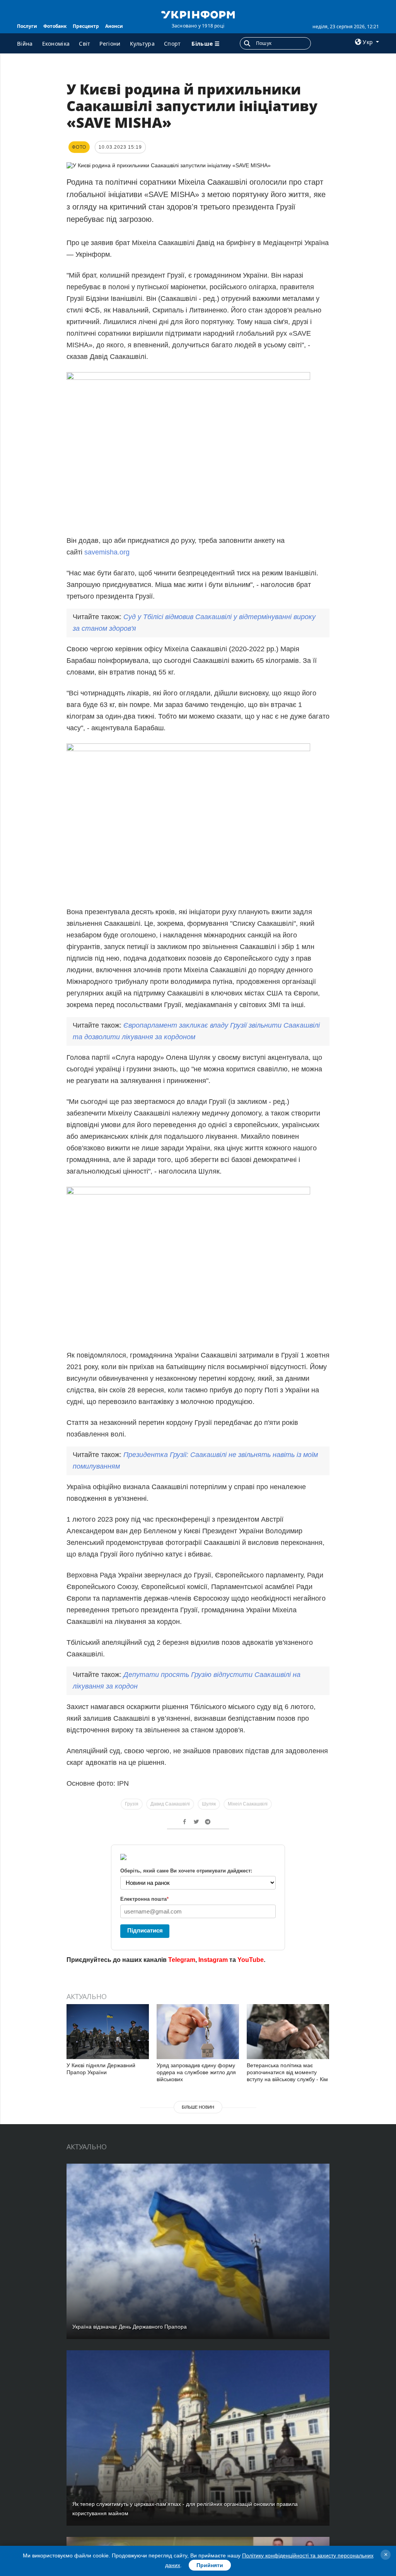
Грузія (132, 1804)
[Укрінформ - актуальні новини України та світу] (198, 14)
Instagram (213, 1960)
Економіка (56, 44)
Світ (84, 44)
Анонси (114, 26)
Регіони (110, 44)
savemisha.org (107, 552)
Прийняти (210, 2565)
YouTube (251, 1960)
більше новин (198, 2107)
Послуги (27, 26)
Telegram (182, 1960)
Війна (25, 44)
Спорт (172, 44)
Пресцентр (86, 26)
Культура (142, 44)
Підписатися (145, 1930)
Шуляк (209, 1804)
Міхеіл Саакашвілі (248, 1804)
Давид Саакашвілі (170, 1804)
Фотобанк (55, 26)
